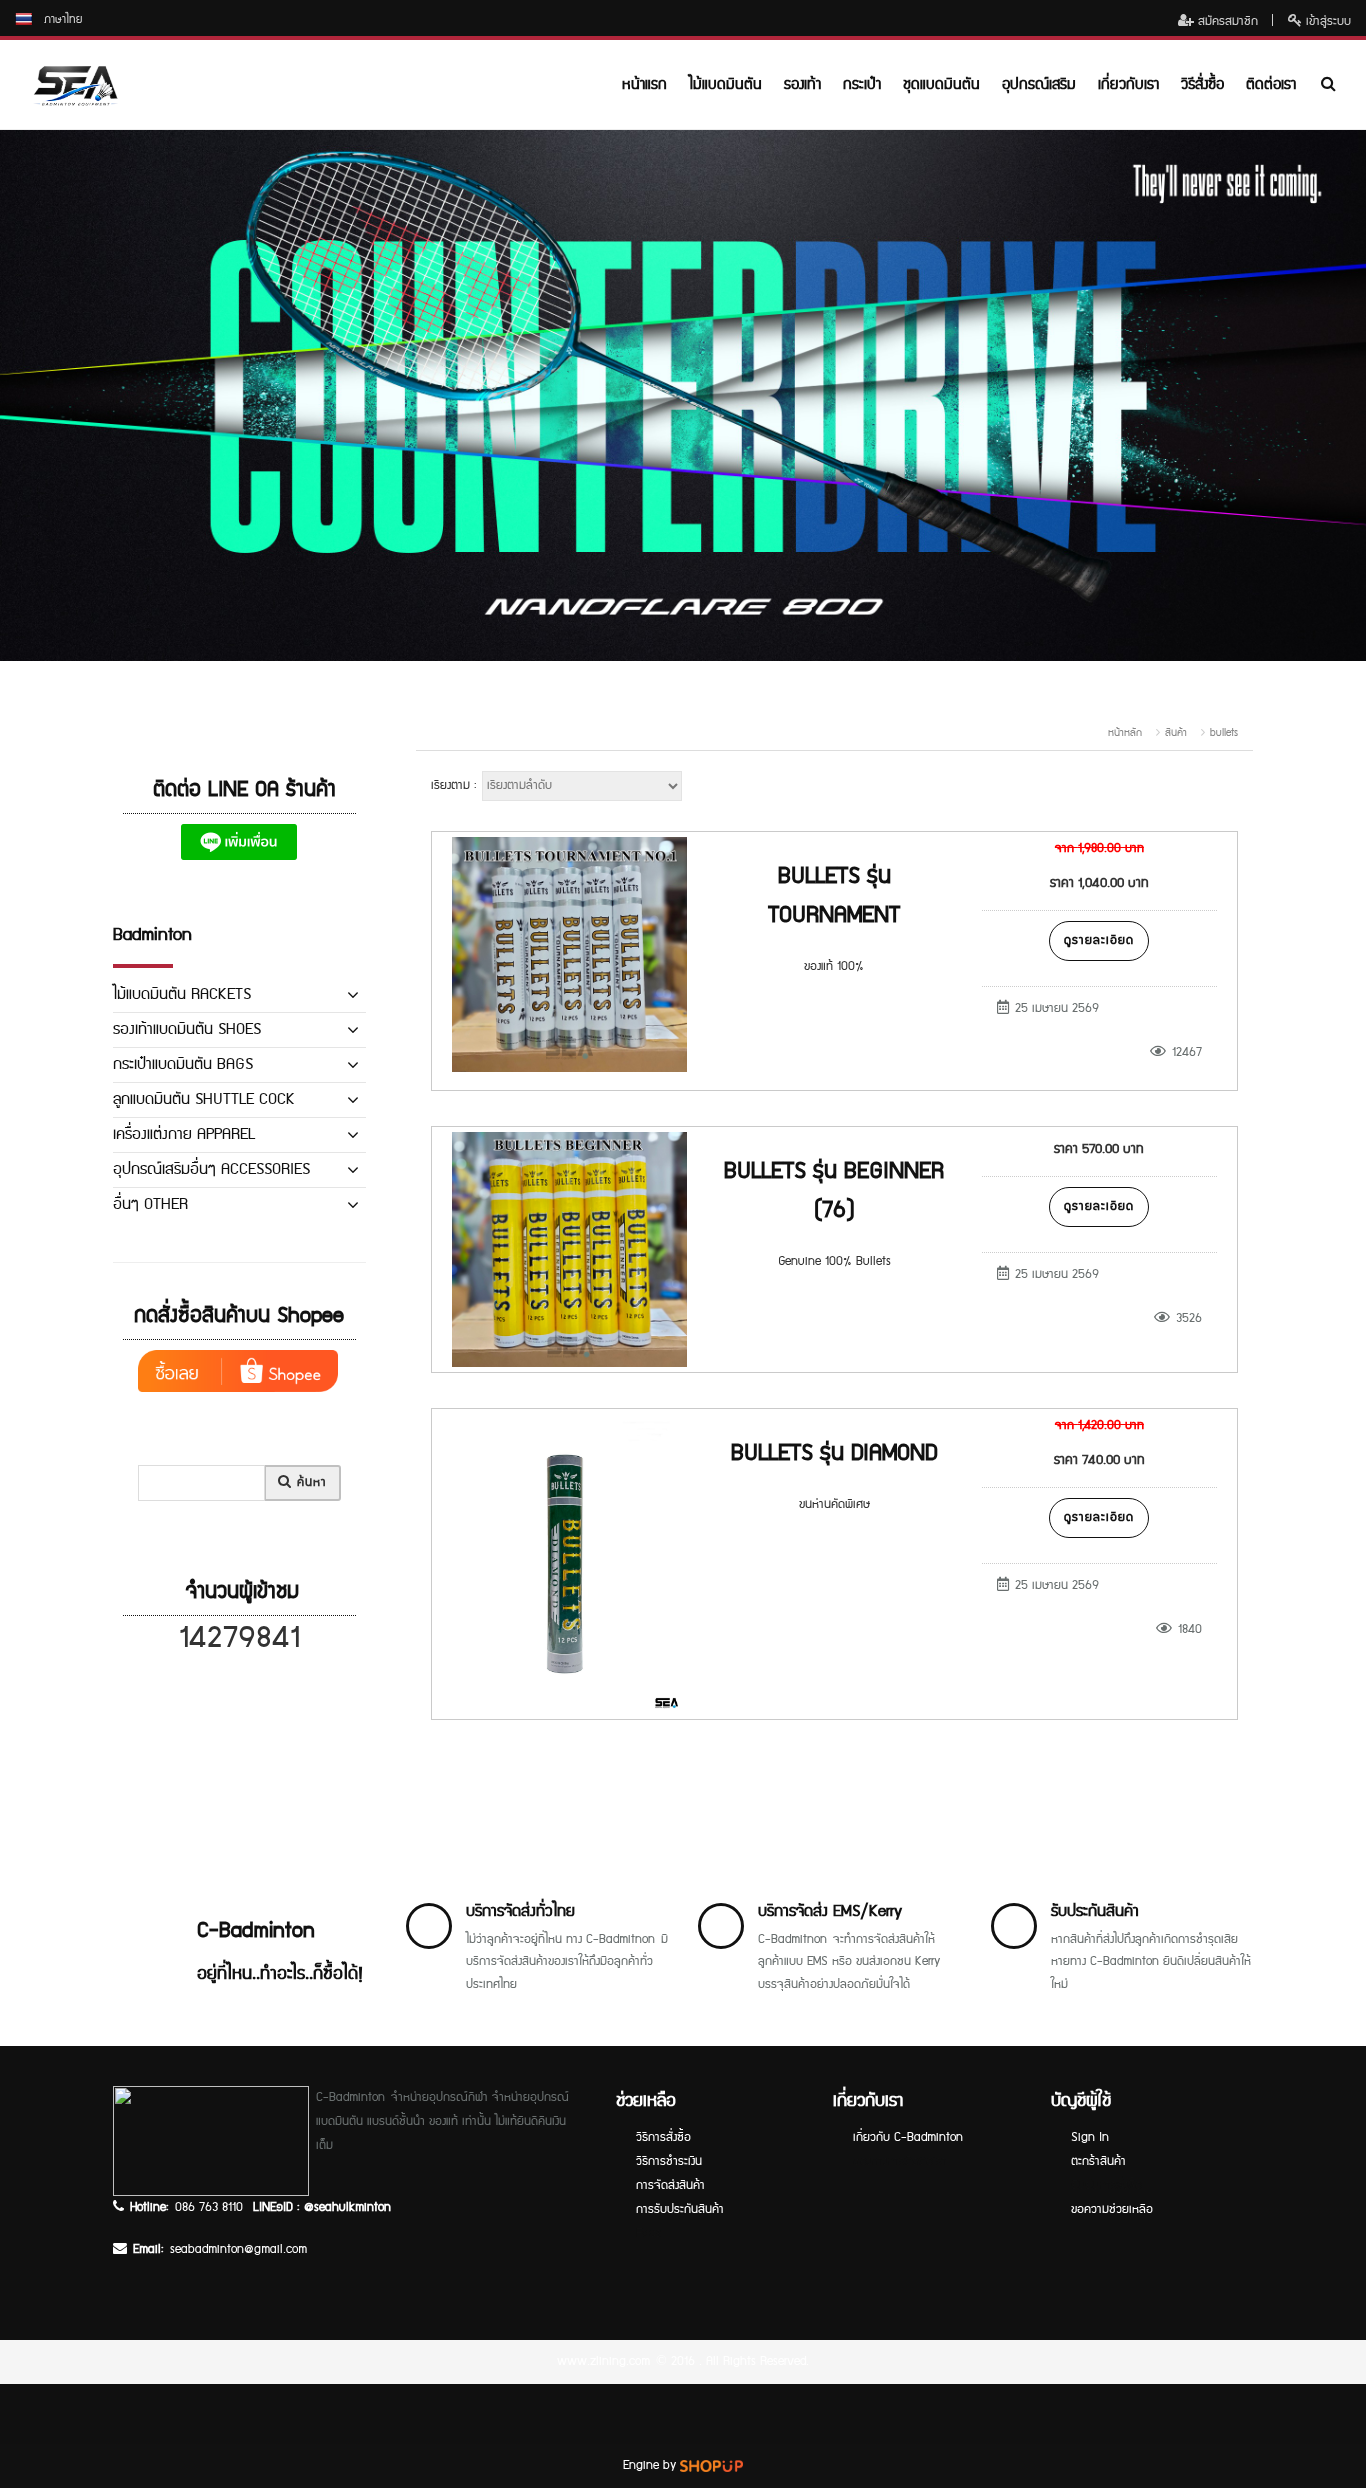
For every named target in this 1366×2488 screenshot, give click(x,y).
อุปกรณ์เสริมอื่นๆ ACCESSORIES (211, 1169)
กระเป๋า (862, 84)
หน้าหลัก (1125, 733)
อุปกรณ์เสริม (1039, 84)
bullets (1224, 733)
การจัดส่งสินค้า (670, 2185)
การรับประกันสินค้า (680, 2209)
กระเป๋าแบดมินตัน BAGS (183, 1064)
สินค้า (1176, 733)
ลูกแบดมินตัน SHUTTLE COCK (204, 1099)
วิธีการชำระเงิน (669, 2161)
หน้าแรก (644, 84)
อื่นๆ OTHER (150, 1204)
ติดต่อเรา (1271, 84)
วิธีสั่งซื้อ (1202, 84)
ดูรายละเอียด (1099, 940)
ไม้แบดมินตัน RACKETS (182, 994)
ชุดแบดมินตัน (941, 84)
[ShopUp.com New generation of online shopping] (711, 2465)
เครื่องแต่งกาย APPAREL (184, 1134)
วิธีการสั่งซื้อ (663, 2137)
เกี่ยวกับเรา (1128, 84)
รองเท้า (802, 84)
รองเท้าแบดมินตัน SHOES (187, 1029)
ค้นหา (309, 1482)
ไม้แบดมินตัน (725, 84)
